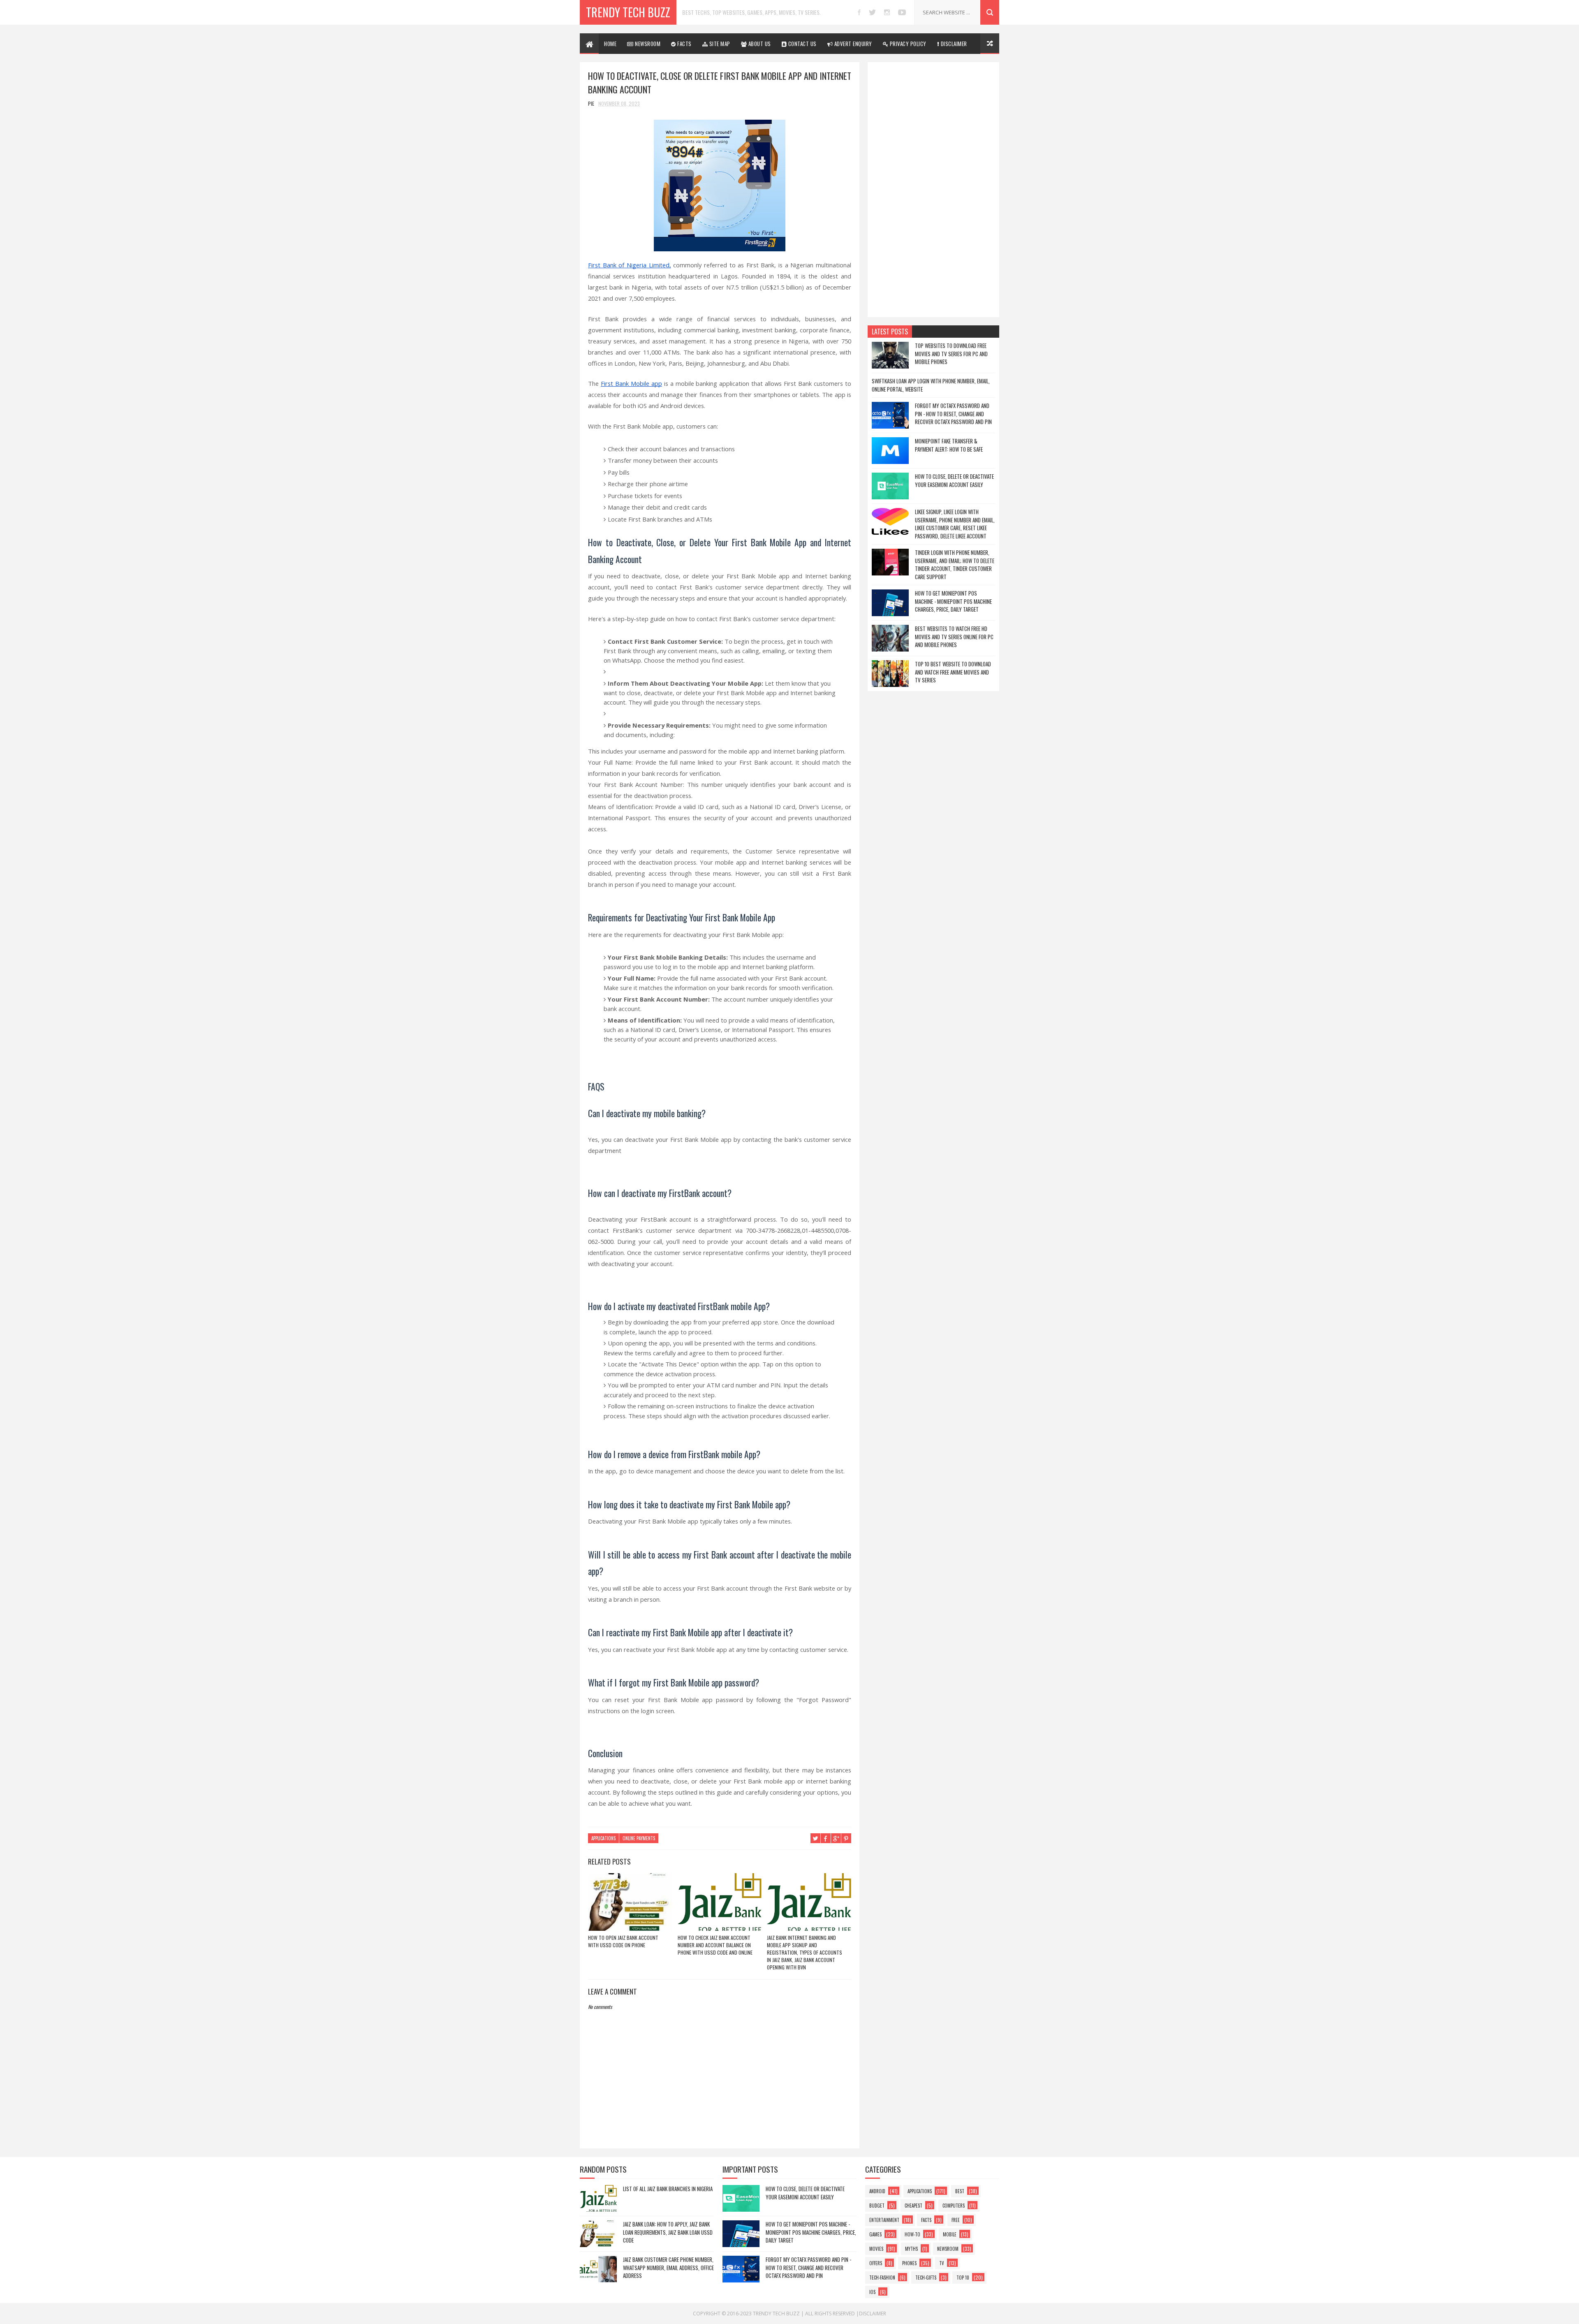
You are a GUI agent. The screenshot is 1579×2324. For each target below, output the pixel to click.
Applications (603, 1838)
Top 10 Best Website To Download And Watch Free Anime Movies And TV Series (953, 672)
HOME (610, 44)
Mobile (950, 2234)
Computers (954, 2206)
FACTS (684, 44)
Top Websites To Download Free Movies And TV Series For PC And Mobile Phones (951, 354)
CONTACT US (802, 44)
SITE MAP (719, 44)
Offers (876, 2263)
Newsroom (948, 2249)
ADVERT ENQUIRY (852, 44)
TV (942, 2263)
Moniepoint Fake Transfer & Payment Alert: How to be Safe (949, 445)
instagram (887, 12)
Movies (876, 2249)
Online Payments (639, 1838)
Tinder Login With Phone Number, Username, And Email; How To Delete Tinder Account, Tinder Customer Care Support (955, 565)
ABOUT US (759, 44)
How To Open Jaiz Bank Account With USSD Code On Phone (623, 1941)
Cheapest (913, 2206)
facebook (859, 12)
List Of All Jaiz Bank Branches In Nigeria (668, 2189)
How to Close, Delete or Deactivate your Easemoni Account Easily (954, 480)
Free (956, 2220)
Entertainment (884, 2220)
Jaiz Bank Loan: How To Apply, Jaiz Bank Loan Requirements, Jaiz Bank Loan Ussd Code (668, 2232)
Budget (877, 2206)
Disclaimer (873, 2314)
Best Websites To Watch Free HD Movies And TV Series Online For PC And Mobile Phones (954, 637)
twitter (872, 12)
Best (960, 2191)
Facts (926, 2220)
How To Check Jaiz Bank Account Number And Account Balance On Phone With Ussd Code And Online (715, 1945)
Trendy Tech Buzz (628, 12)
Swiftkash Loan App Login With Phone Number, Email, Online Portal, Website (931, 385)
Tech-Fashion (882, 2278)
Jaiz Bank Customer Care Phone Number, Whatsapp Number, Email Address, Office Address (668, 2267)
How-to (912, 2234)
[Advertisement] (933, 190)
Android (877, 2191)
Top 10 (963, 2278)
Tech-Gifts (926, 2278)
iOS (872, 2292)
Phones (909, 2263)
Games (875, 2234)
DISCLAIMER (953, 44)
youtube (902, 12)
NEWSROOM (647, 44)
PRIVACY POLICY (907, 44)
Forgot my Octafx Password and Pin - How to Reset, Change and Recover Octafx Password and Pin (953, 414)
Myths (911, 2249)
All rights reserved (830, 2314)
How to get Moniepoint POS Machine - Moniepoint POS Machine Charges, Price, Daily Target (953, 601)
